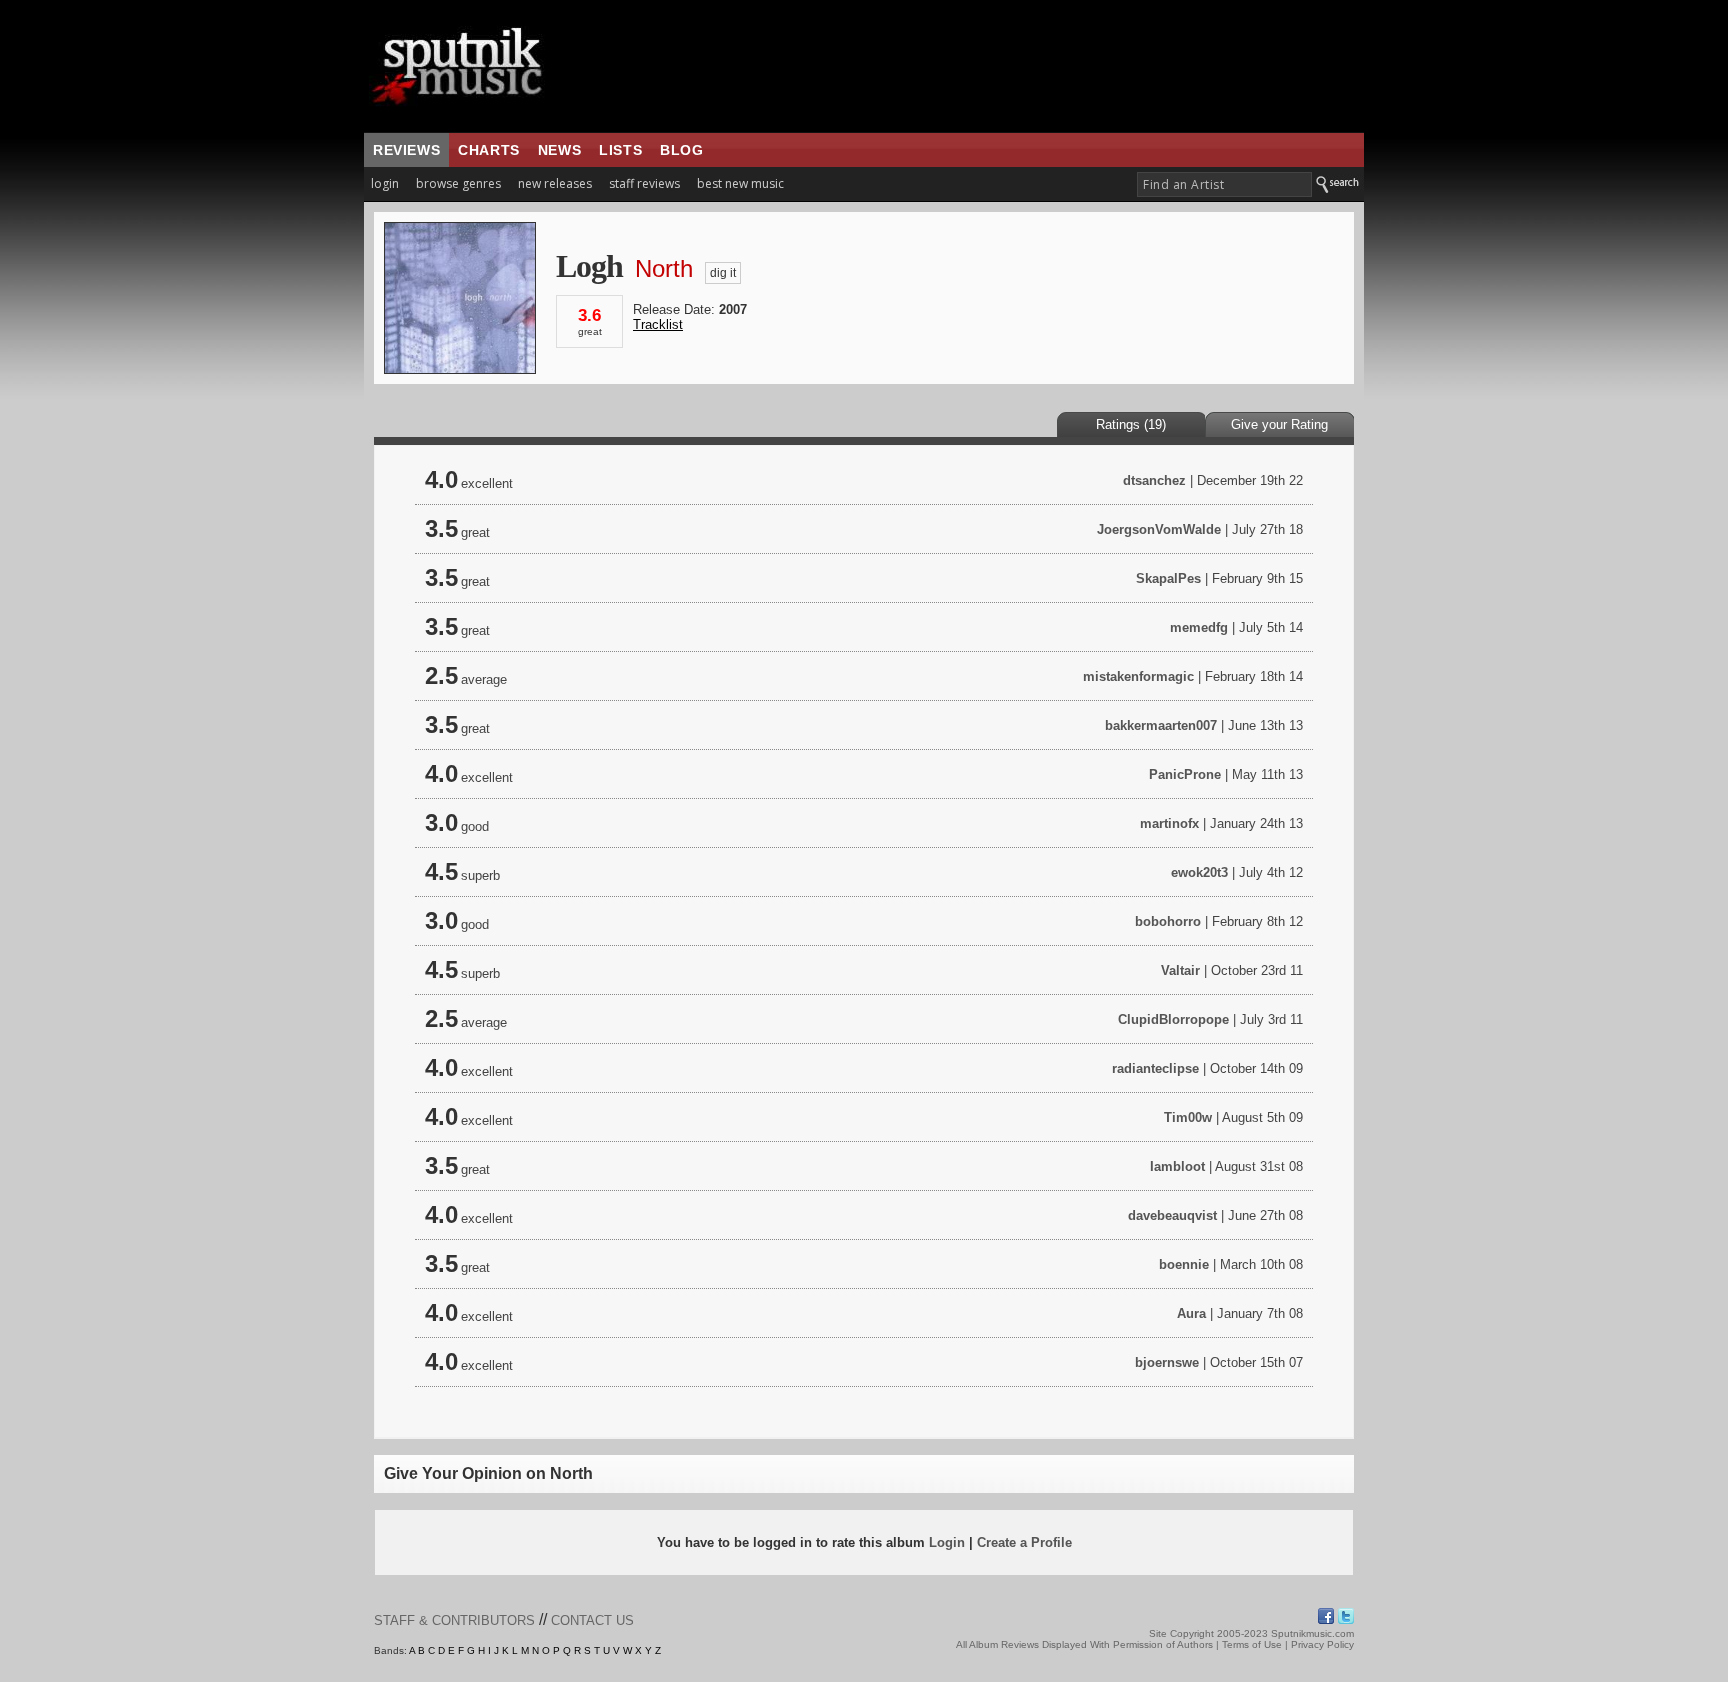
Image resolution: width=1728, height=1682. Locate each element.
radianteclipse (1155, 1068)
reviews (406, 150)
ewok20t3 (1199, 872)
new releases (555, 183)
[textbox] (1224, 184)
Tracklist (658, 324)
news (559, 150)
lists (620, 150)
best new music (740, 183)
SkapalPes (1168, 578)
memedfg (1199, 627)
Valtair (1180, 970)
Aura (1191, 1313)
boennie (1184, 1264)
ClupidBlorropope (1173, 1019)
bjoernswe (1167, 1362)
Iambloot (1177, 1166)
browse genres (458, 183)
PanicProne (1185, 774)
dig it (723, 273)
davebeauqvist (1172, 1215)
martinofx (1169, 823)
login (385, 183)
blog (681, 150)
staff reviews (644, 183)
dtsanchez (1154, 480)
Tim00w (1188, 1117)
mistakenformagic (1138, 676)
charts (489, 150)
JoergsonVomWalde (1159, 529)
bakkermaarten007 (1161, 725)
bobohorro (1168, 921)
